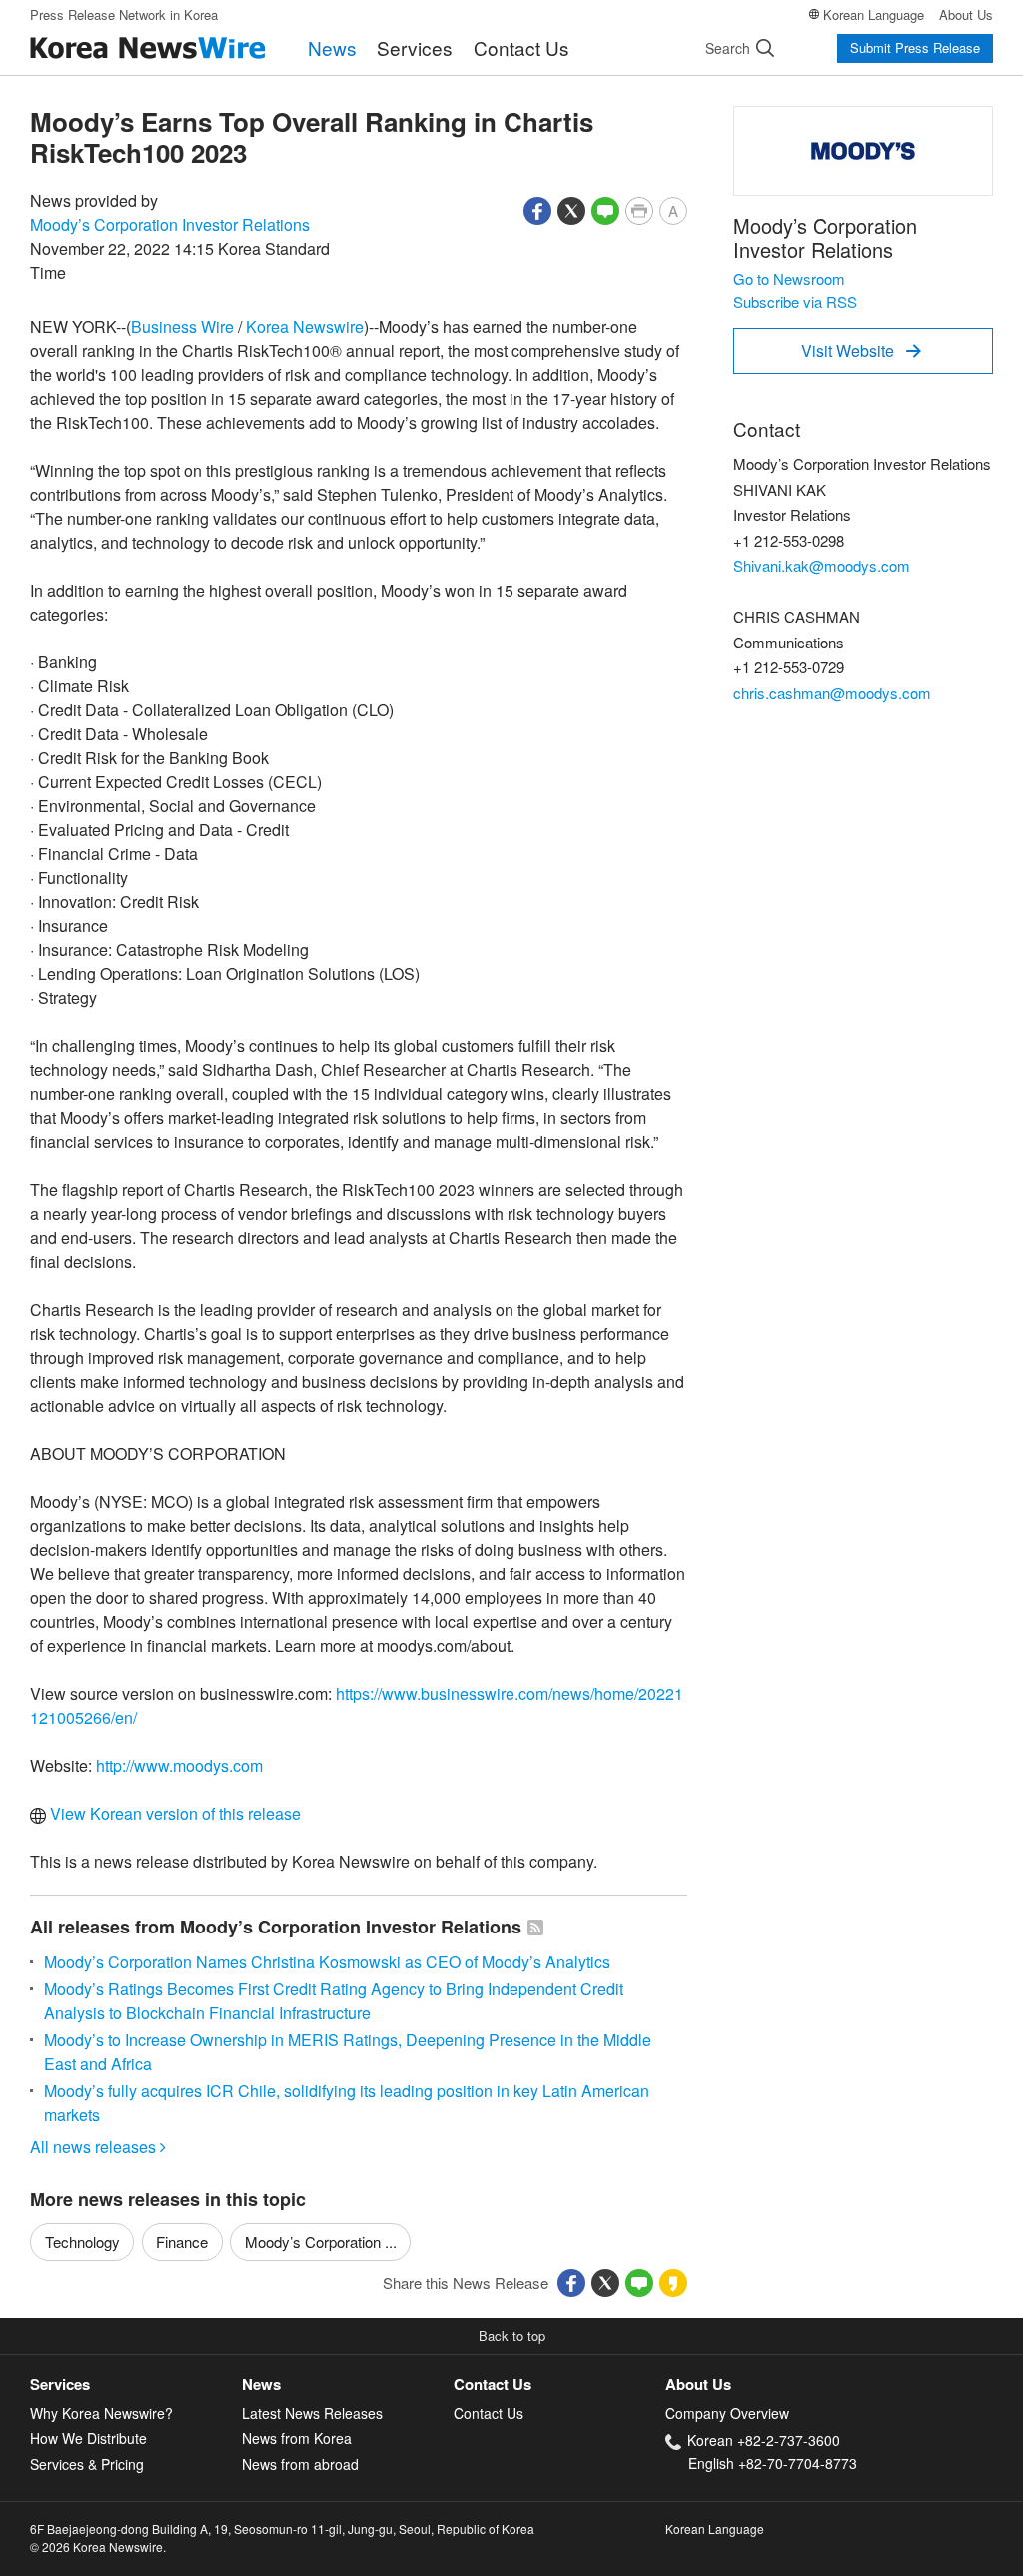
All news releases (98, 2147)
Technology (82, 2242)
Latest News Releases (312, 2413)
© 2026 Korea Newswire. (98, 2547)
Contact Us (521, 47)
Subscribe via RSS (795, 301)
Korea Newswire (305, 326)
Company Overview (727, 2413)
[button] (537, 208)
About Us (966, 14)
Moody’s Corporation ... (321, 2242)
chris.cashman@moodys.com (832, 693)
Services (415, 47)
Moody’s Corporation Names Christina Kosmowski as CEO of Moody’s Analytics (327, 1962)
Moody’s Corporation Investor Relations (170, 224)
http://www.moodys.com (179, 1765)
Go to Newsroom (789, 278)
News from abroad (300, 2464)
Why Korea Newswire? (101, 2413)
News (332, 47)
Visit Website (861, 350)
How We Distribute (88, 2438)
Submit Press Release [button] (915, 47)
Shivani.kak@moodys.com (822, 565)
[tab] (136, 2385)
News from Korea (297, 2438)
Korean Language (874, 14)
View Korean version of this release (173, 1813)
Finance (182, 2242)
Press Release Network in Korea (124, 14)
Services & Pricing (87, 2464)
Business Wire (182, 326)
